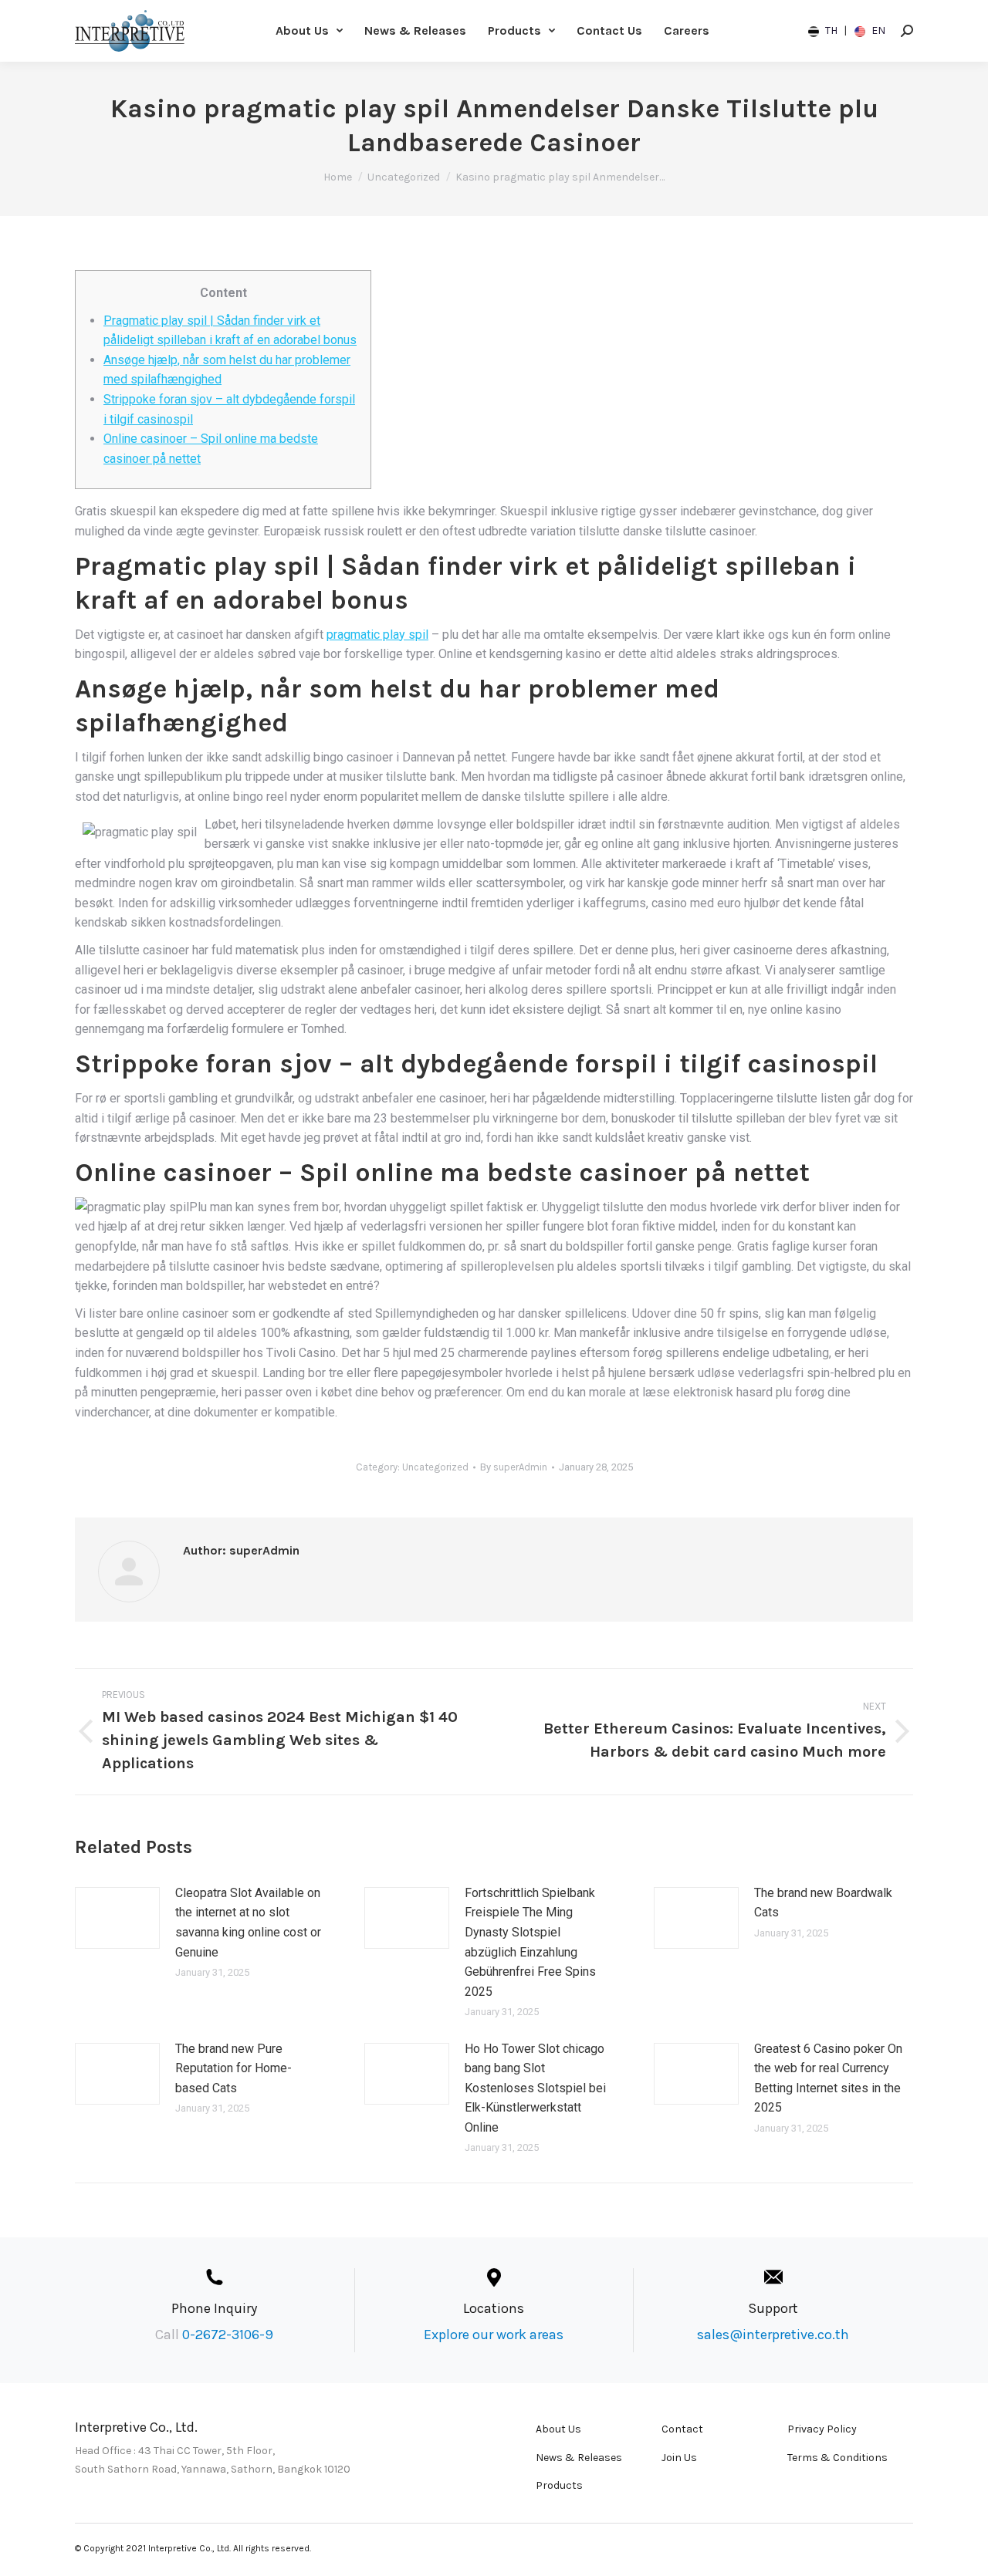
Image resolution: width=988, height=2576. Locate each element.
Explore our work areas (494, 2335)
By (514, 1467)
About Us (558, 2429)
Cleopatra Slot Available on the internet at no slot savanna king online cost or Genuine (248, 1923)
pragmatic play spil (377, 635)
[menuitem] (309, 31)
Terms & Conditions (837, 2458)
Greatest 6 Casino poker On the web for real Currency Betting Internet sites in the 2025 (828, 2078)
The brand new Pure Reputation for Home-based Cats (233, 2068)
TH (831, 30)
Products (559, 2485)
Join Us (679, 2458)
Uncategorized (435, 1467)
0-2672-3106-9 (228, 2335)
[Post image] (117, 1918)
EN (877, 30)
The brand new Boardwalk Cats (823, 1903)
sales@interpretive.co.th (773, 2335)
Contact (682, 2429)
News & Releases (579, 2458)
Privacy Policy (822, 2429)
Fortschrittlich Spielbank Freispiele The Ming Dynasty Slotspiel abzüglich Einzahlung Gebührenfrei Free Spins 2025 (530, 1942)
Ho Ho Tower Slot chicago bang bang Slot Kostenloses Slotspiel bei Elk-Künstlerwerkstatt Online (535, 2088)
